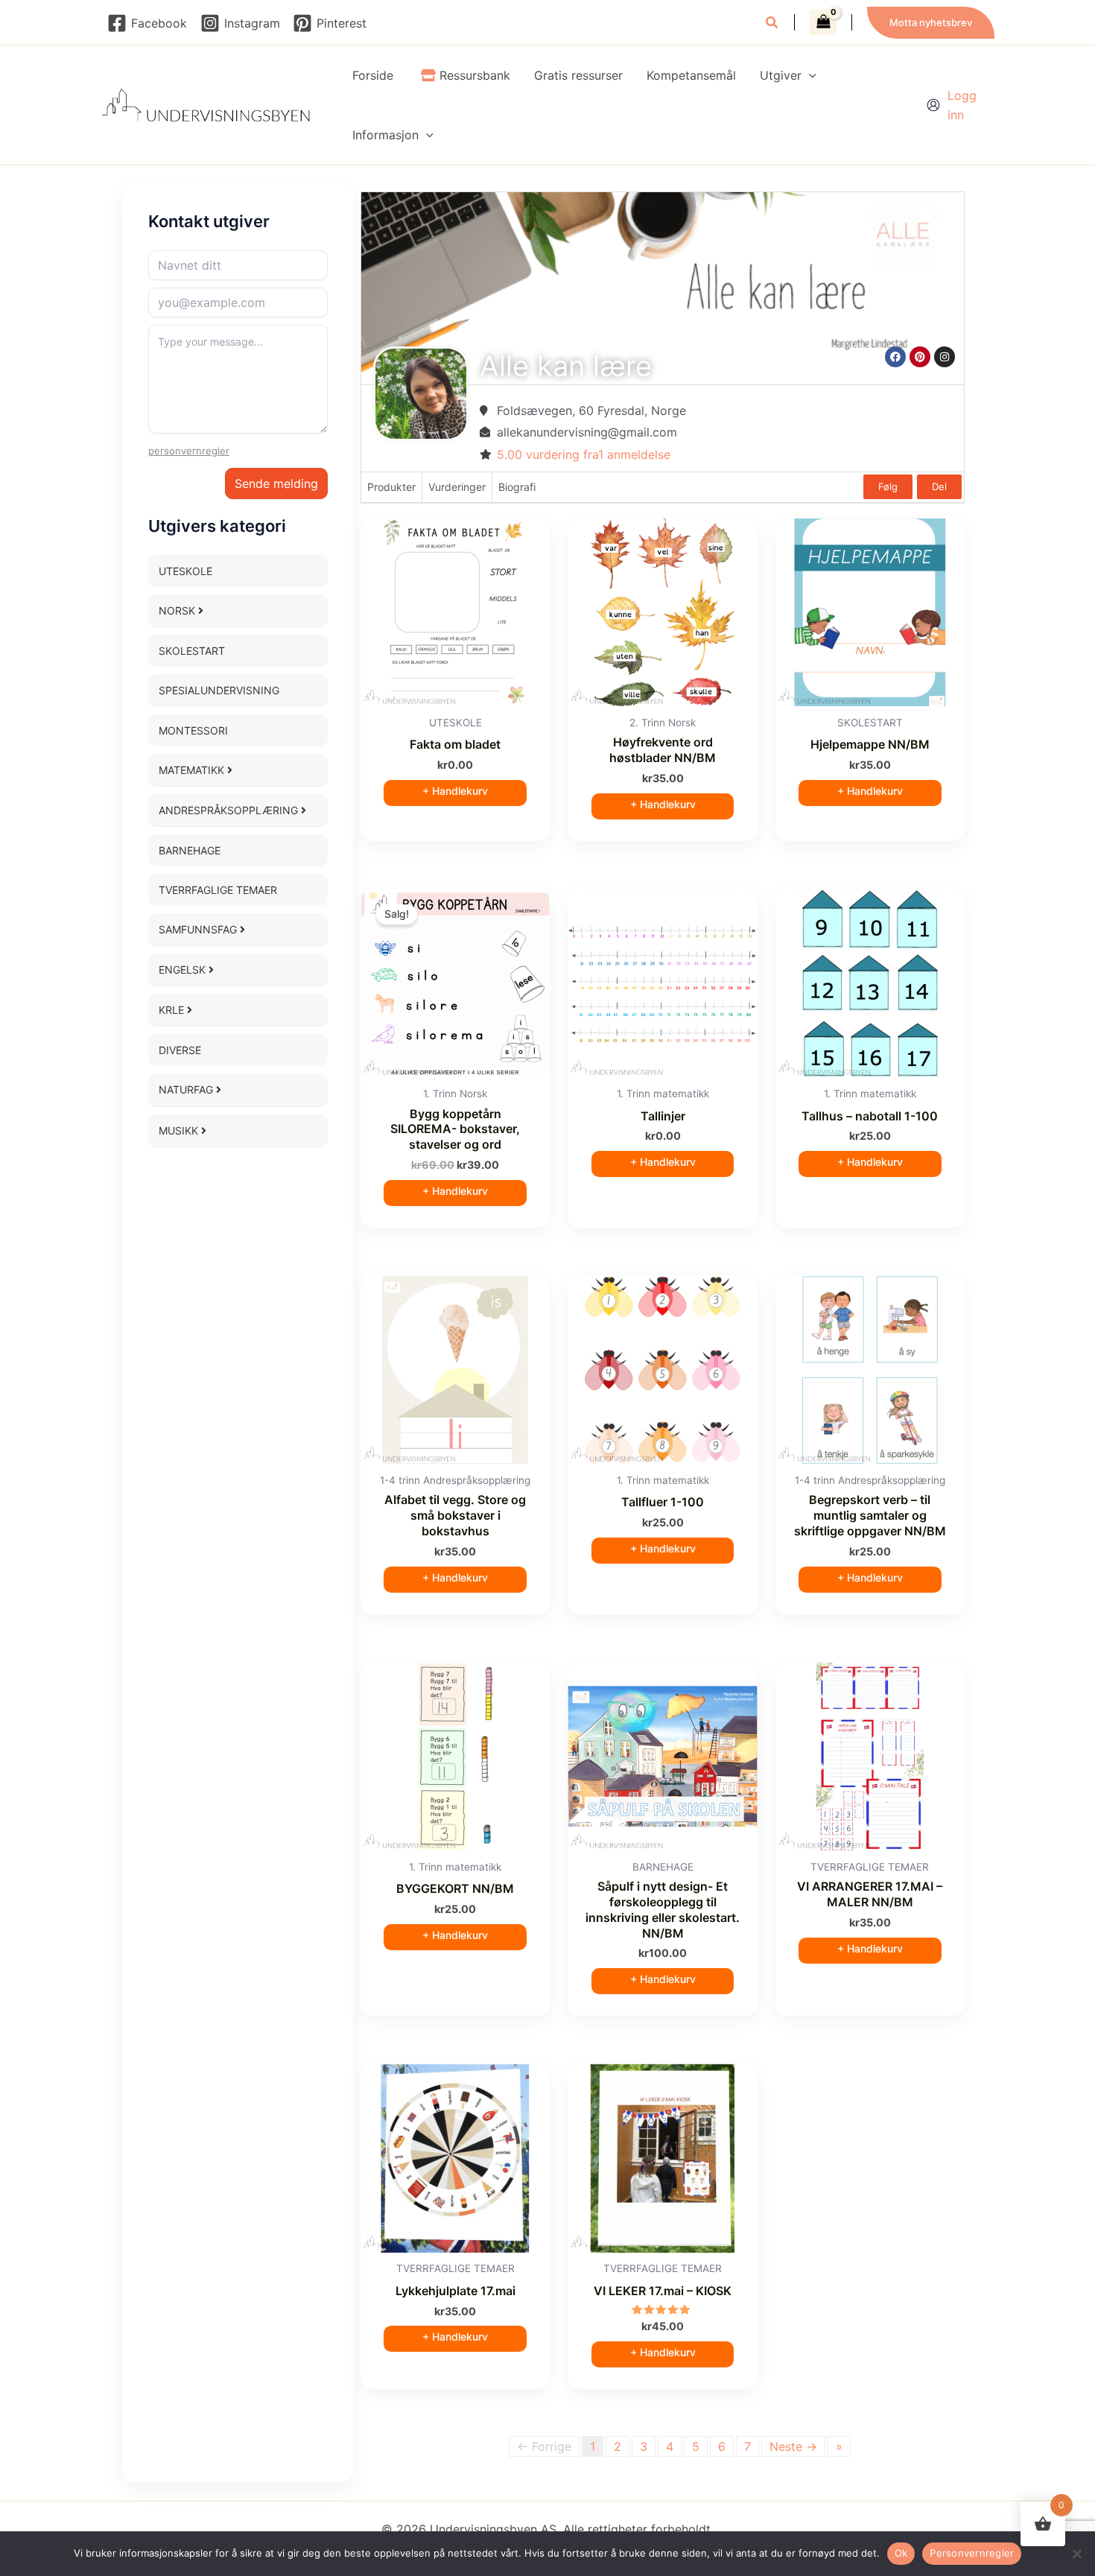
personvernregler (189, 451)
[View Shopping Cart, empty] (823, 22)
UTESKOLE (185, 571)
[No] (1076, 2554)
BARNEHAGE (190, 850)
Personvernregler (972, 2553)
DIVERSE (180, 1050)
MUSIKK (180, 1130)
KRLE (173, 1010)
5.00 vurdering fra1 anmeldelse (584, 454)
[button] (772, 24)
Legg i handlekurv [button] (455, 793)
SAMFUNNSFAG (199, 929)
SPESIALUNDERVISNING (219, 690)
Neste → (793, 2446)
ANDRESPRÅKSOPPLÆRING (230, 810)
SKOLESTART (192, 651)
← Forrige (544, 2446)
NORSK (178, 610)
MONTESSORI (193, 730)
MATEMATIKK (193, 770)
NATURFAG (187, 1089)
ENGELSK (184, 970)
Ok (901, 2553)
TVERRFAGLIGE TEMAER (218, 890)
